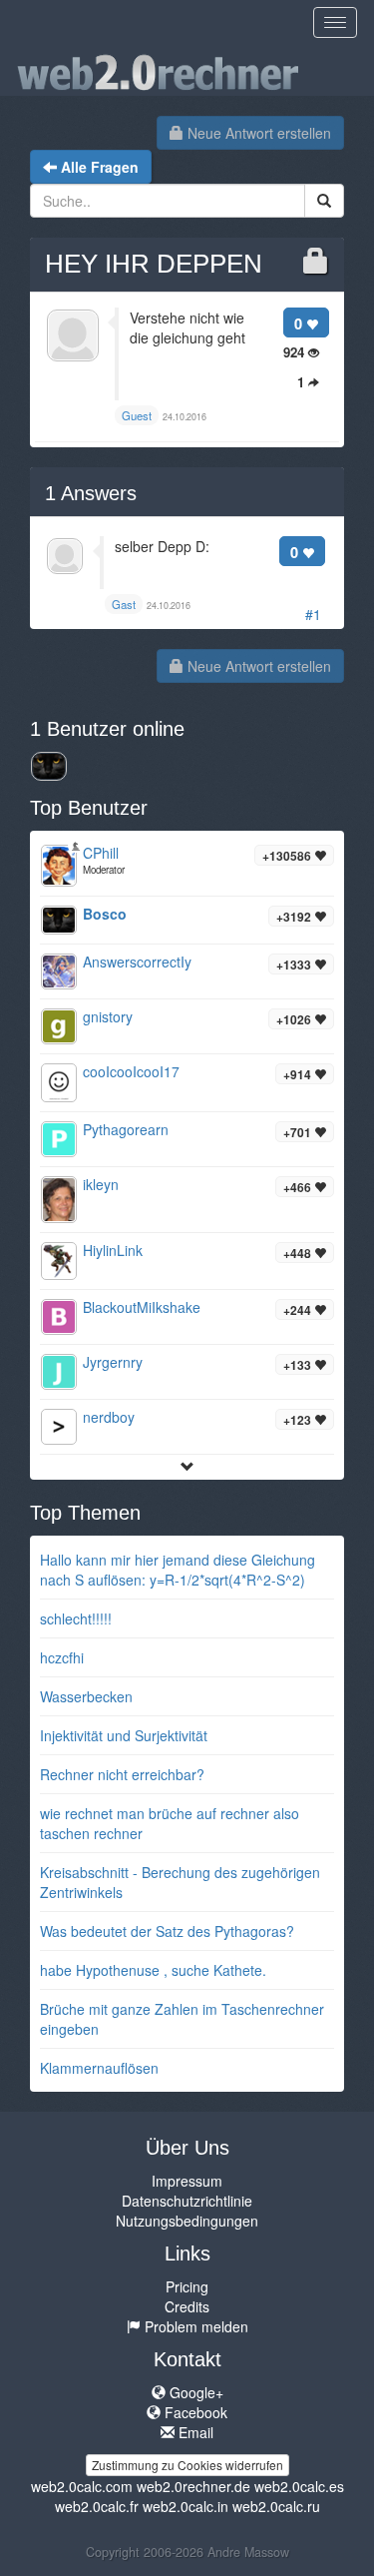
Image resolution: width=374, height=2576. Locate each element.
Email (194, 2432)
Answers (91, 493)
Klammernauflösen (99, 2068)
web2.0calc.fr (97, 2506)
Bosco (105, 914)
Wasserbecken (86, 1696)
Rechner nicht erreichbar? (122, 1774)
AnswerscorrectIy (137, 962)
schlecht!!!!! (76, 1618)
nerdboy (109, 1417)
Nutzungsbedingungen (187, 2221)
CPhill (101, 853)
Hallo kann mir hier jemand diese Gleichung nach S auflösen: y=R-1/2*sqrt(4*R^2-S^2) (178, 1570)
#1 (313, 614)
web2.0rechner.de (193, 2486)
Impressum (187, 2181)
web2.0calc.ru (276, 2506)
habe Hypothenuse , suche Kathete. (153, 1970)
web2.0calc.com (82, 2486)
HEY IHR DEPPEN (154, 264)
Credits (187, 2306)
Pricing (187, 2286)
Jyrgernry (113, 1362)
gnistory (108, 1016)
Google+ (194, 2392)
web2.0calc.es (299, 2486)
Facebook (194, 2412)
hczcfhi (62, 1657)
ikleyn (101, 1184)
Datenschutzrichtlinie (187, 2201)
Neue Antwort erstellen (257, 133)
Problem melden (194, 2326)
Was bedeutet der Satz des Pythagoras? (167, 1931)
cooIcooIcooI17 (131, 1071)
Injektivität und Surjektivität (124, 1735)
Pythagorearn (126, 1129)
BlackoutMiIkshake (142, 1307)
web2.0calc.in (186, 2506)
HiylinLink (113, 1250)
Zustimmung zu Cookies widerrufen (187, 2465)
